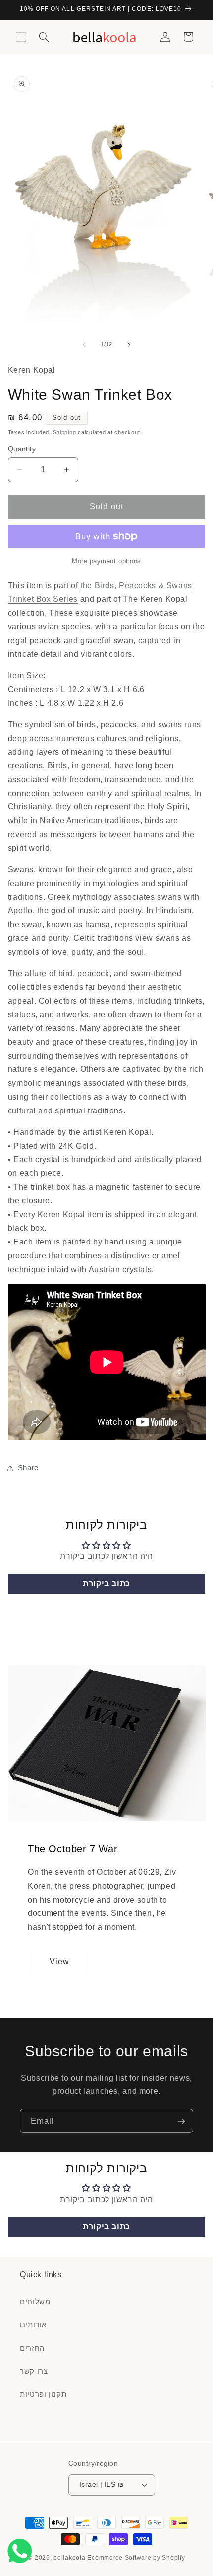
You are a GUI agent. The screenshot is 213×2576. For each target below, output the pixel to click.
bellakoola (70, 2558)
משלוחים (35, 2302)
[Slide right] (129, 345)
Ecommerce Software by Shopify (136, 2558)
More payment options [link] (106, 561)
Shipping (65, 432)
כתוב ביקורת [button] (106, 1583)
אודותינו (33, 2325)
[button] (21, 37)
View (59, 1961)
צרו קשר (34, 2371)
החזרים (32, 2348)
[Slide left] (84, 345)
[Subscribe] (181, 2121)
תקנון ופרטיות (43, 2394)
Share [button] (28, 1468)
